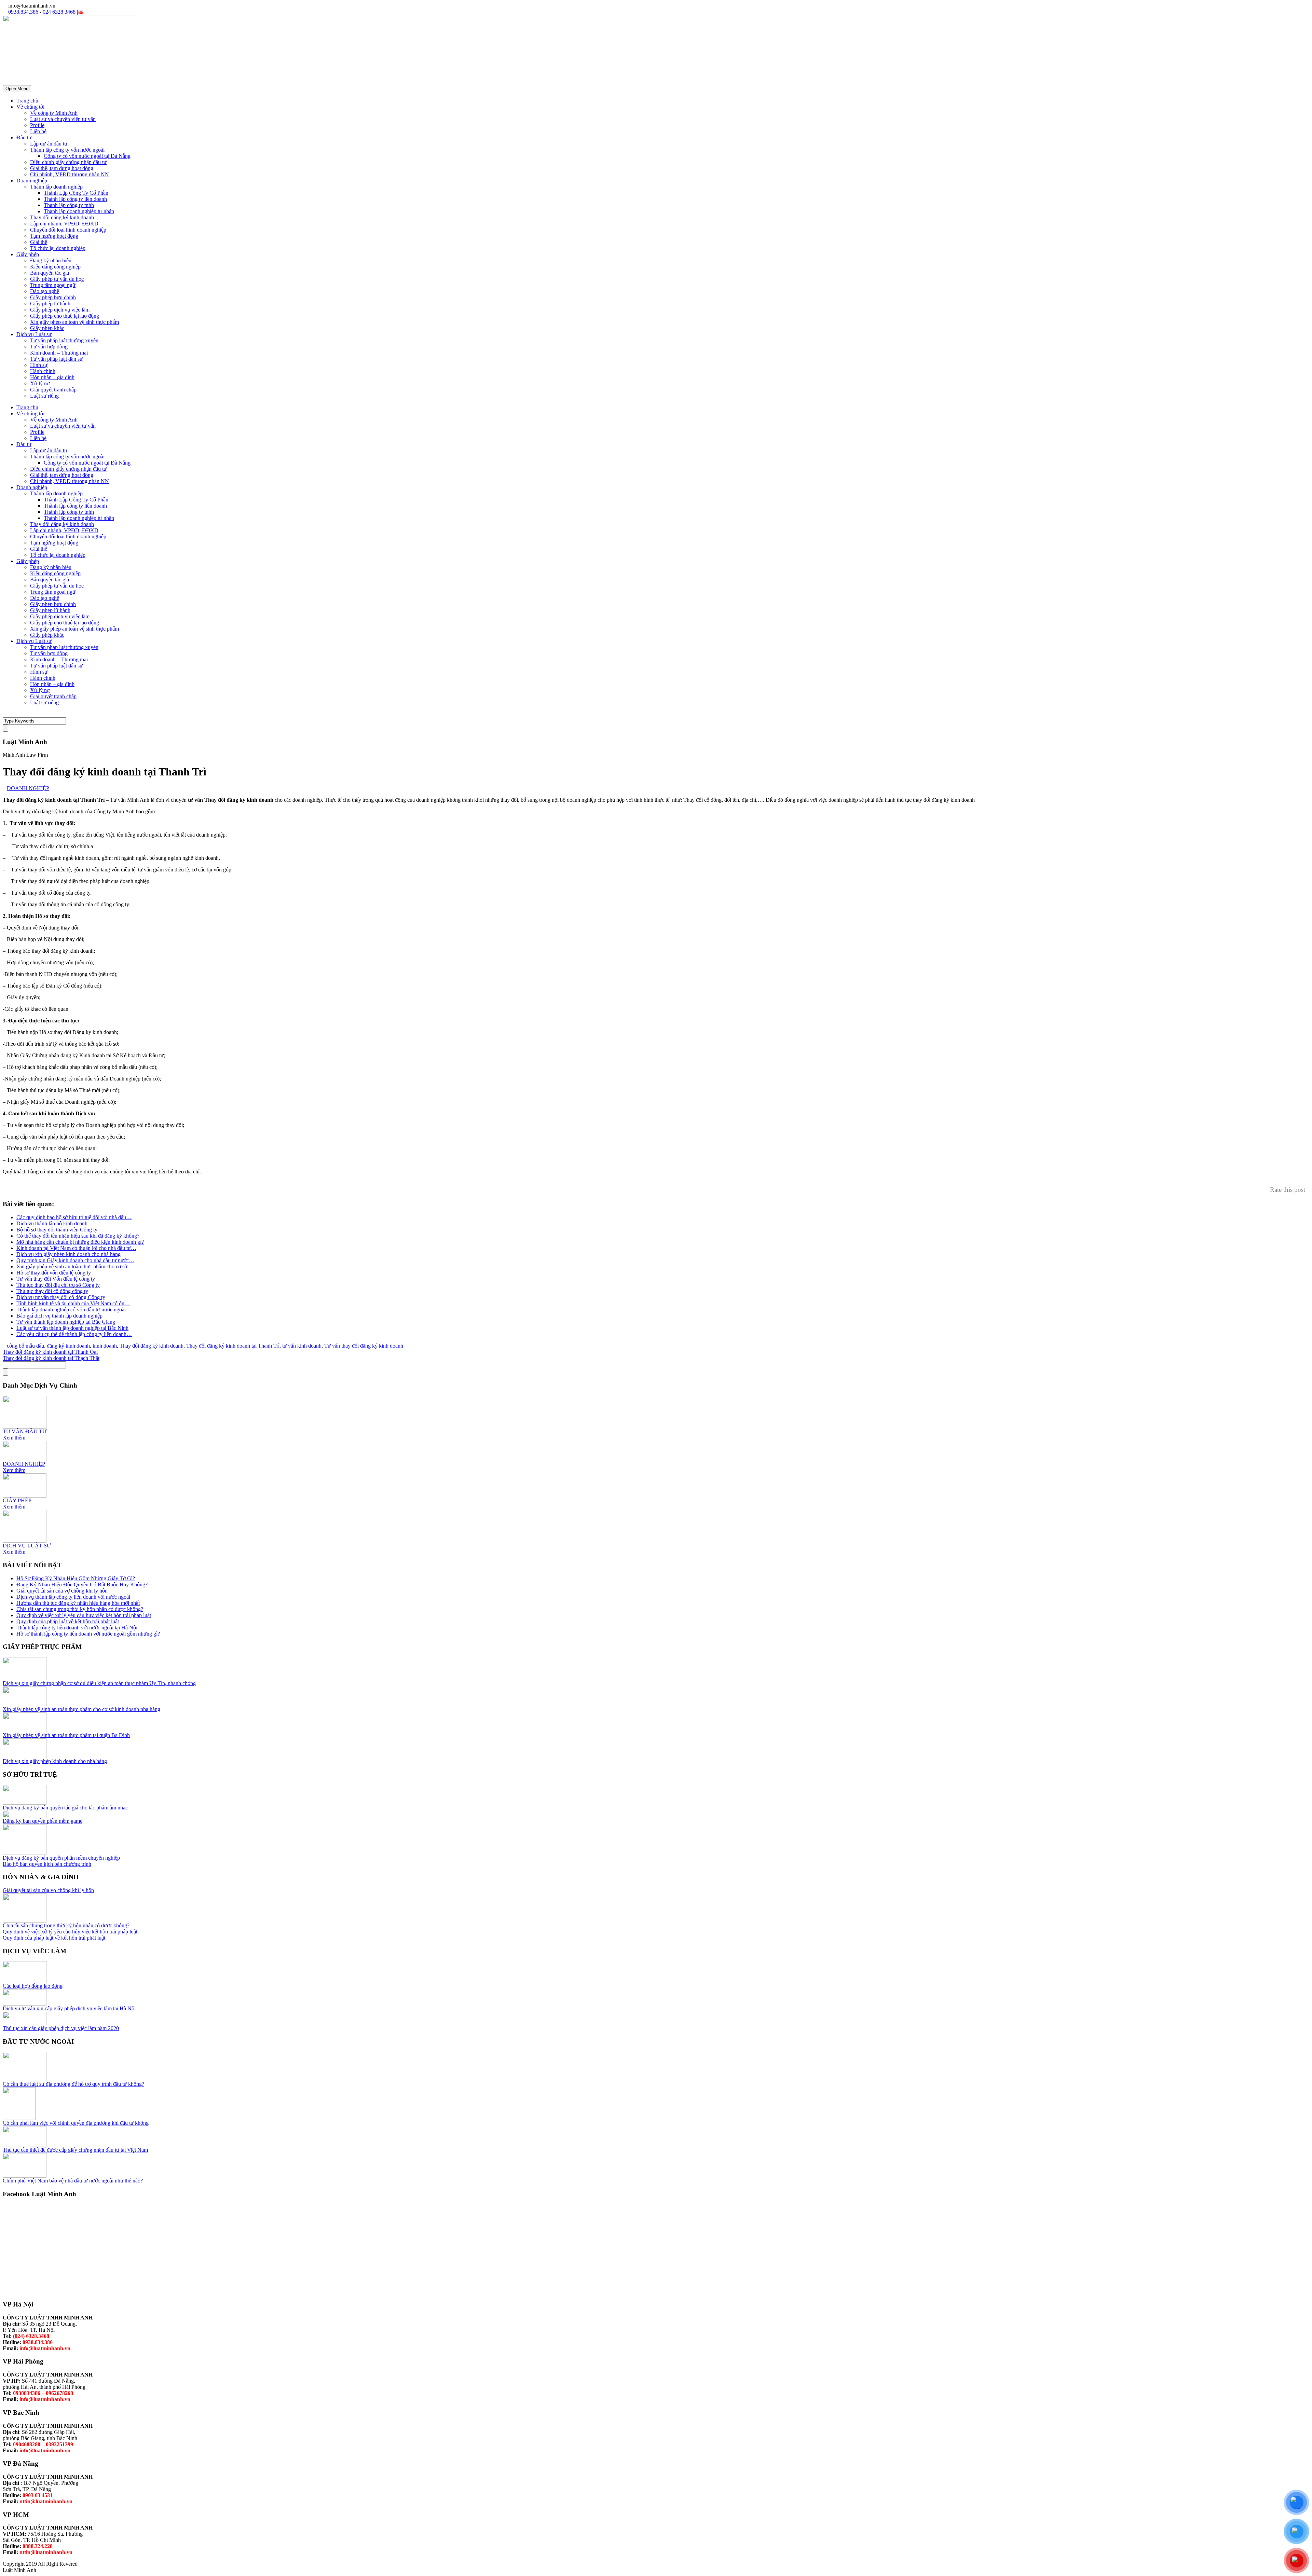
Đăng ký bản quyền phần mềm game (43, 1821)
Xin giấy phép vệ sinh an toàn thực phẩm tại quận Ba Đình (66, 1735)
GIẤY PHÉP (17, 1500)
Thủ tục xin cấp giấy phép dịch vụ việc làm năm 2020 (61, 2028)
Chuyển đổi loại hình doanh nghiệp (68, 230)
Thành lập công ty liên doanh (75, 199)
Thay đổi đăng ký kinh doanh (62, 217)
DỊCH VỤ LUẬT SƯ (27, 1546)
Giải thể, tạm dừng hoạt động (62, 168)
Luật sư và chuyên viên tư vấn (63, 119)
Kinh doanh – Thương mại (59, 353)
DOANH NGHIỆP (28, 788)
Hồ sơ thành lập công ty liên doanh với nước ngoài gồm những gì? (88, 1634)
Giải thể (39, 242)
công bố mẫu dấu (25, 1346)
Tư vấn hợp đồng (49, 347)
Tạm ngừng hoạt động (54, 236)
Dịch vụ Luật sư (34, 334)
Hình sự (39, 365)
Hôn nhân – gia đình (52, 377)
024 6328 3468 (59, 12)
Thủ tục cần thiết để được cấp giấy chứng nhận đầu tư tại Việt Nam (75, 2150)
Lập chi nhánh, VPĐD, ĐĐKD (64, 224)
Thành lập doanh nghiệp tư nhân (79, 211)
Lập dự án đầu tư (49, 144)
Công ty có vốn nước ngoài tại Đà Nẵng (87, 156)
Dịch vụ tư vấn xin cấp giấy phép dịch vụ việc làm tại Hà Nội (69, 2008)
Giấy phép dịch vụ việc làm (60, 310)
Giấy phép (28, 254)
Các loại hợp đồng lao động (33, 1986)
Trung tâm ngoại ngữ (53, 285)
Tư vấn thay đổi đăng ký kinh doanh (364, 1346)
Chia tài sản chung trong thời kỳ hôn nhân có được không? (80, 1609)
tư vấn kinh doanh (302, 1346)
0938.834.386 (23, 12)
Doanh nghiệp (32, 181)
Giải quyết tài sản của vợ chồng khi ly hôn (62, 1591)
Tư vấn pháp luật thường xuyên (64, 340)
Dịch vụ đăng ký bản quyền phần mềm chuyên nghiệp (61, 1858)
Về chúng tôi (30, 107)
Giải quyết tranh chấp (53, 390)
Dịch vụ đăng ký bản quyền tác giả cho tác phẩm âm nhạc (65, 1808)
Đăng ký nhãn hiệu (51, 260)
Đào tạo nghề (45, 291)
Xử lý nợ (40, 383)
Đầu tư (24, 137)
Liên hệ (38, 131)
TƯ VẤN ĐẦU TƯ (25, 1431)
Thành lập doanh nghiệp (56, 187)
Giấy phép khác (47, 328)
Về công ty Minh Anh (54, 113)
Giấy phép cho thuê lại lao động (65, 316)
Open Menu (17, 89)
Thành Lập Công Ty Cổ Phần (76, 193)
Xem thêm (14, 1438)
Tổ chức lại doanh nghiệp (58, 248)
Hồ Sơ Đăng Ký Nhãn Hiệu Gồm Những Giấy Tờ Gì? (76, 1578)
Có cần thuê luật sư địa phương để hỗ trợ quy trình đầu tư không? (73, 2084)
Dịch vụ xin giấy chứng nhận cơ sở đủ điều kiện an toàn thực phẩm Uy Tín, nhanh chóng (99, 1683)
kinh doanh (105, 1346)
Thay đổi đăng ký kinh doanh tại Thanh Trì (233, 1346)
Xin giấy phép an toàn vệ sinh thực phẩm (74, 322)
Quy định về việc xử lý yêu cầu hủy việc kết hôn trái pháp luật (84, 1615)
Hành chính (43, 371)
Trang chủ (27, 101)
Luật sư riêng (44, 396)
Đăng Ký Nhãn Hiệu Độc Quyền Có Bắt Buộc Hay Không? (82, 1585)
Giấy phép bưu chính (53, 297)
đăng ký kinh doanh (68, 1346)
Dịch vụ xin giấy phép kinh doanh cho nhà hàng (55, 1761)
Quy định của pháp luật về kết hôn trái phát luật (68, 1621)
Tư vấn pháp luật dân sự (56, 359)
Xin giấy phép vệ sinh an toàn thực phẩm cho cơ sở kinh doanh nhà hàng (81, 1709)
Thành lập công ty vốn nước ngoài (67, 150)
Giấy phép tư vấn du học (57, 279)
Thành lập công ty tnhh (69, 205)
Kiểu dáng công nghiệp (55, 267)
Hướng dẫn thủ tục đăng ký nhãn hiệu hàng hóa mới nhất (78, 1603)
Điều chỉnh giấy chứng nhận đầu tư (68, 162)
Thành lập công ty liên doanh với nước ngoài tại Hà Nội (77, 1628)
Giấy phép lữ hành (50, 304)
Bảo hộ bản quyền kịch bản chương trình (47, 1864)
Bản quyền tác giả (50, 273)
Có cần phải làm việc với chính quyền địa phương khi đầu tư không (76, 2123)
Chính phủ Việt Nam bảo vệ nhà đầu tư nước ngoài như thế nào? (73, 2181)
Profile (37, 125)
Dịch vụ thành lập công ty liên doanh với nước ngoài (73, 1597)
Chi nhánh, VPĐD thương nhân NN (70, 174)
